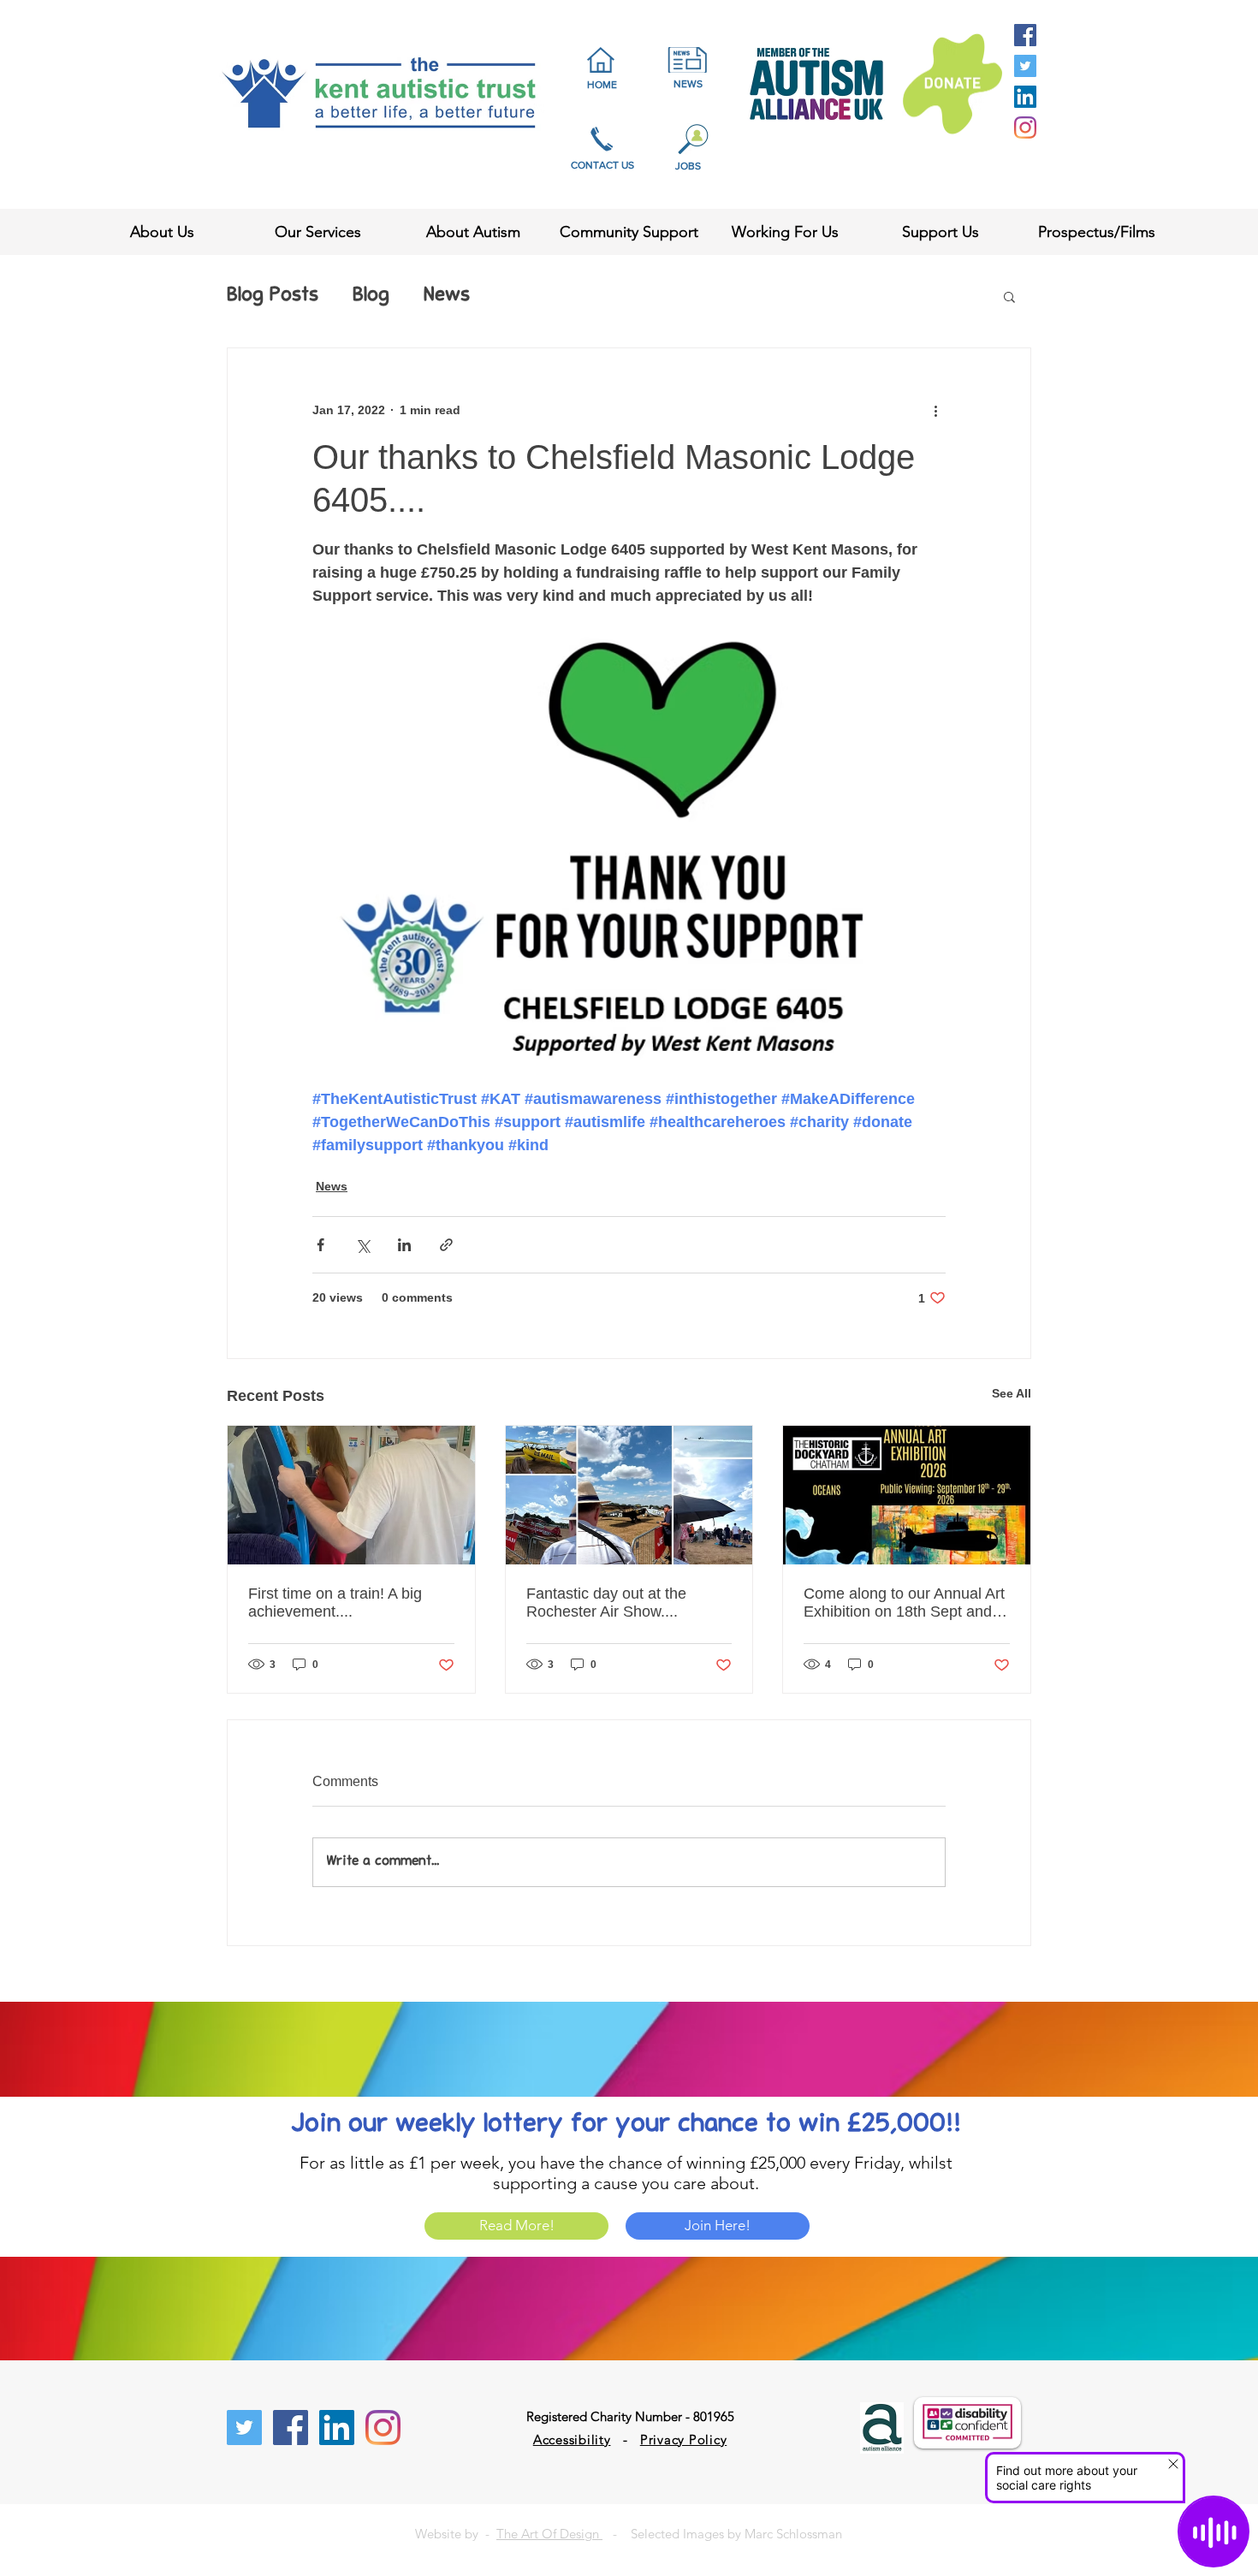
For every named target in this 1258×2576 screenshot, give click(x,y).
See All (1012, 1393)
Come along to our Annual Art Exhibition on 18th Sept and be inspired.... (904, 1603)
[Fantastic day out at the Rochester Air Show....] (629, 1495)
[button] (1009, 296)
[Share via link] (446, 1245)
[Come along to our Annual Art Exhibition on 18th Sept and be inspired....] (907, 1495)
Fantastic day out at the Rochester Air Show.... (606, 1603)
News (447, 296)
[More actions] (935, 410)
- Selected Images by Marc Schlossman (722, 2534)
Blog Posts (273, 296)
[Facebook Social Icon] (1025, 35)
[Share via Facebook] (320, 1245)
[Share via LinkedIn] (404, 1245)
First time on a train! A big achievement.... (335, 1603)
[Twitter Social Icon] (1025, 66)
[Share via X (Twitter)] (362, 1245)
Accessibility (572, 2439)
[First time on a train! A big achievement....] (351, 1495)
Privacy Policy (684, 2439)
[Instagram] (1025, 128)
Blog (371, 296)
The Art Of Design (549, 2534)
